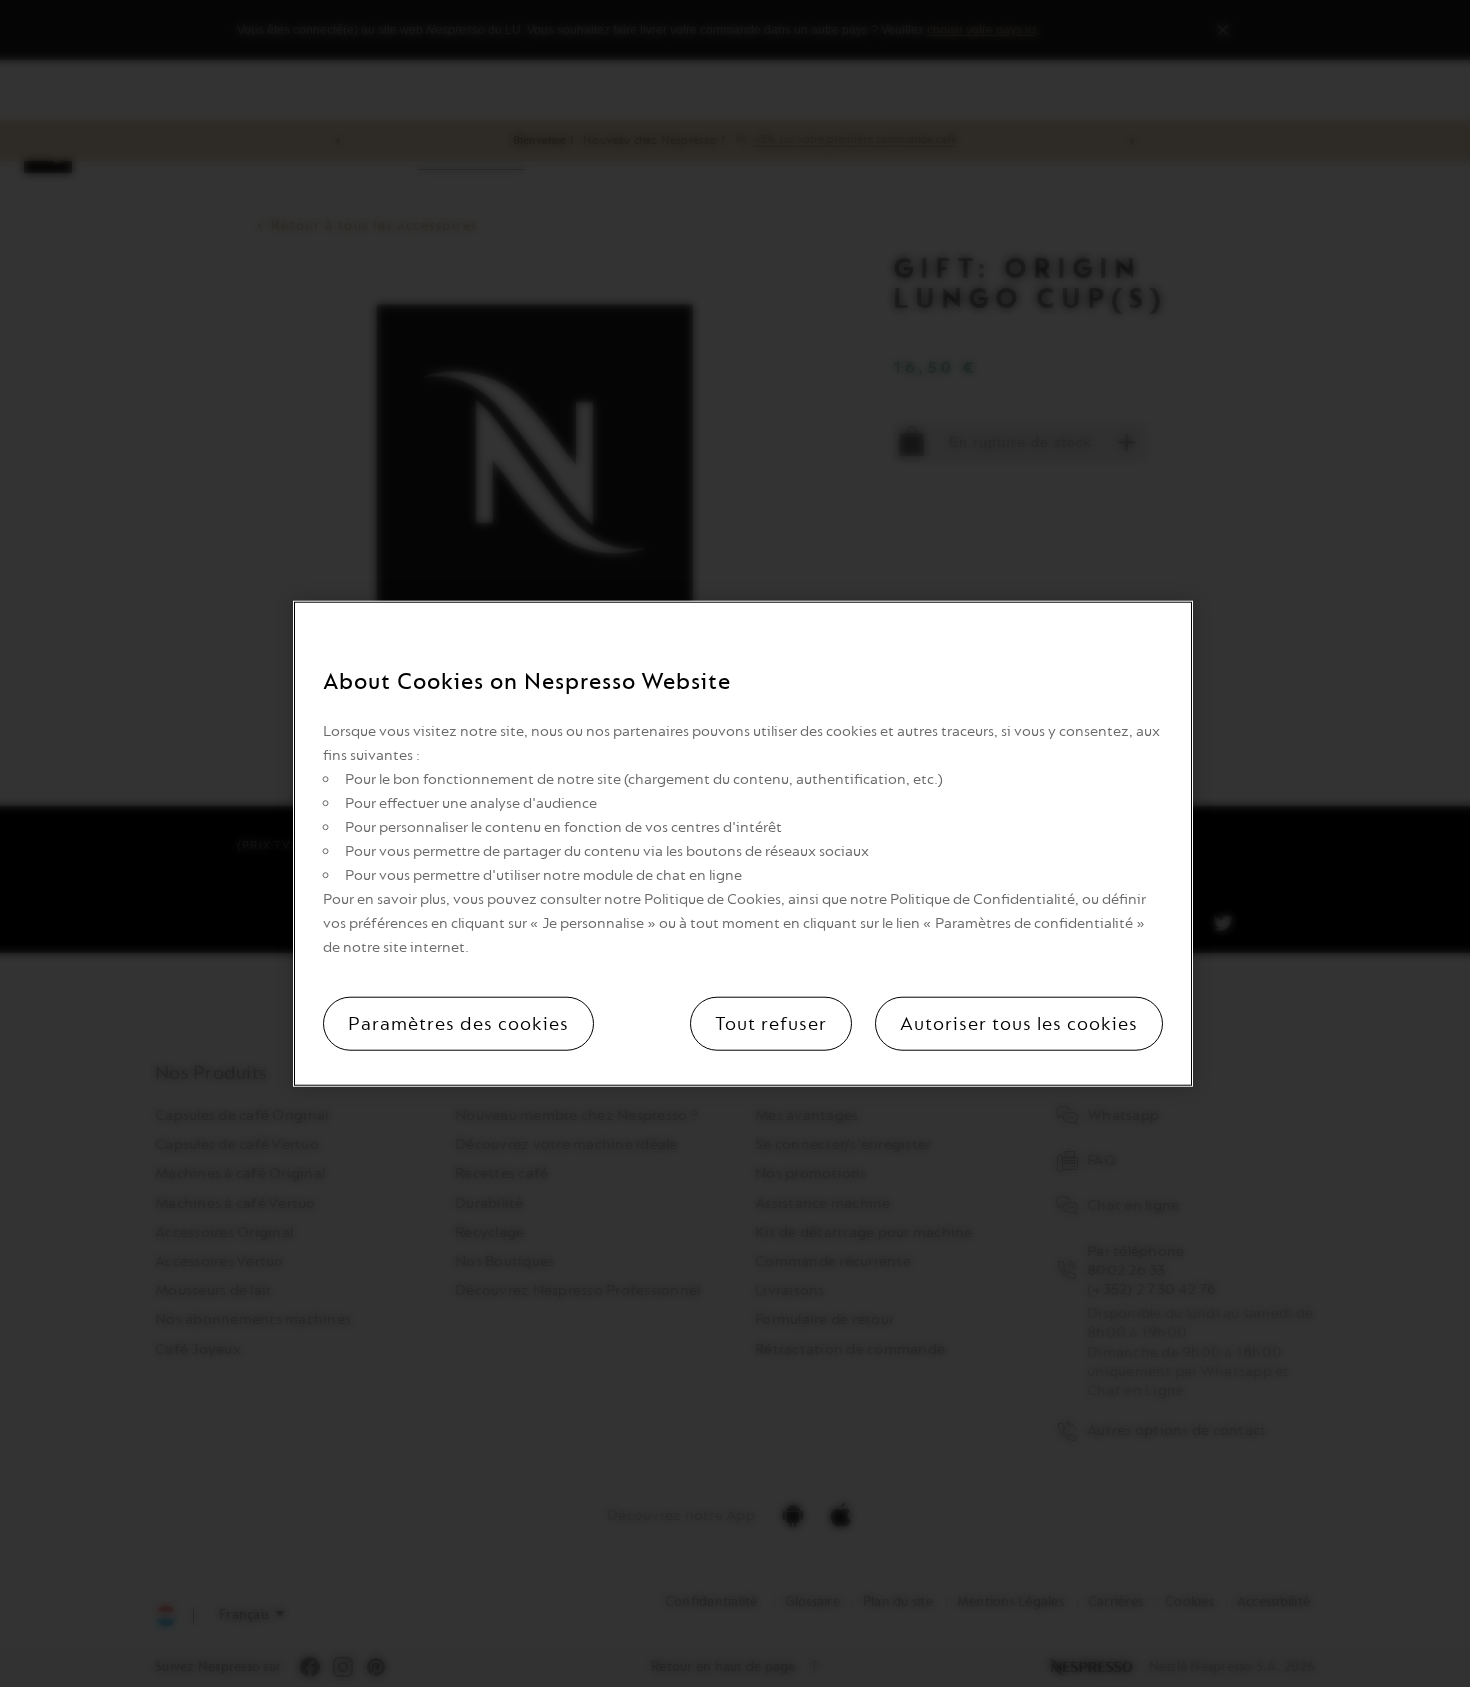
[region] (743, 843)
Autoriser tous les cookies (1019, 1024)
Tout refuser (771, 1024)
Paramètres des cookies (458, 1024)
